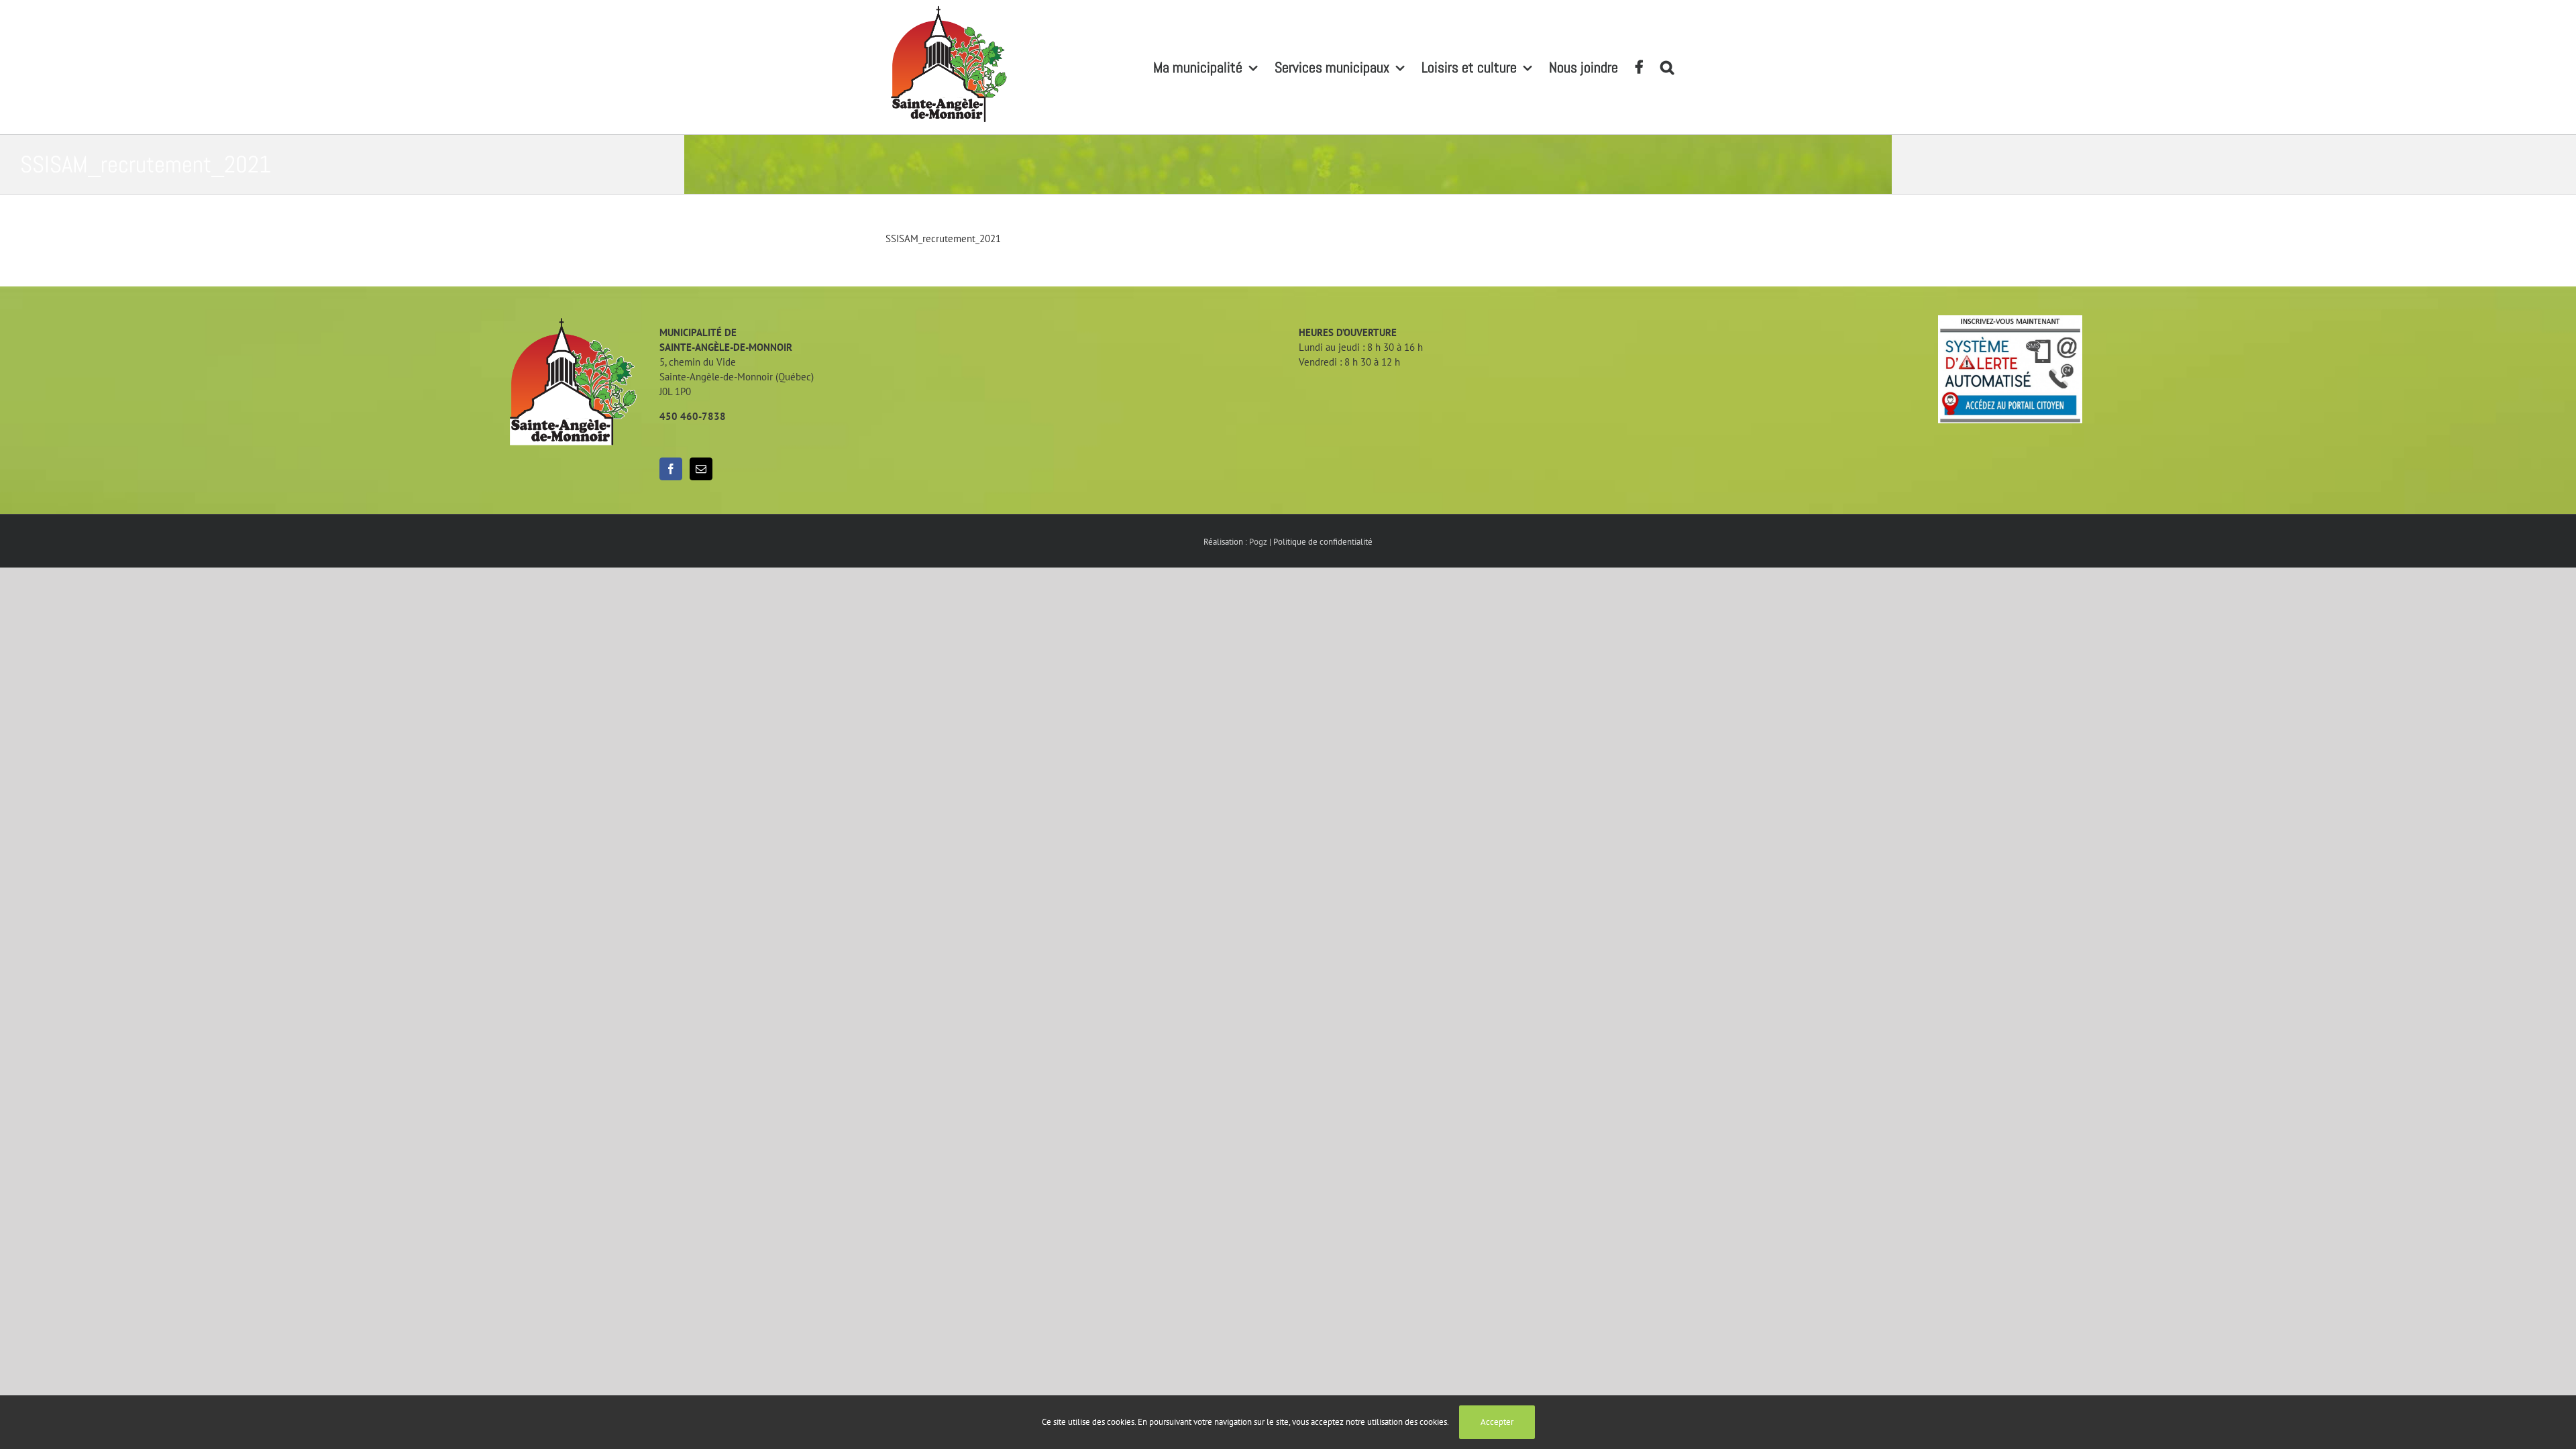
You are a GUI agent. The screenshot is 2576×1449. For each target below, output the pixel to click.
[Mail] (701, 469)
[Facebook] (671, 469)
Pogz (1258, 542)
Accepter (1497, 1422)
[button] (1667, 67)
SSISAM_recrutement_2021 (943, 238)
